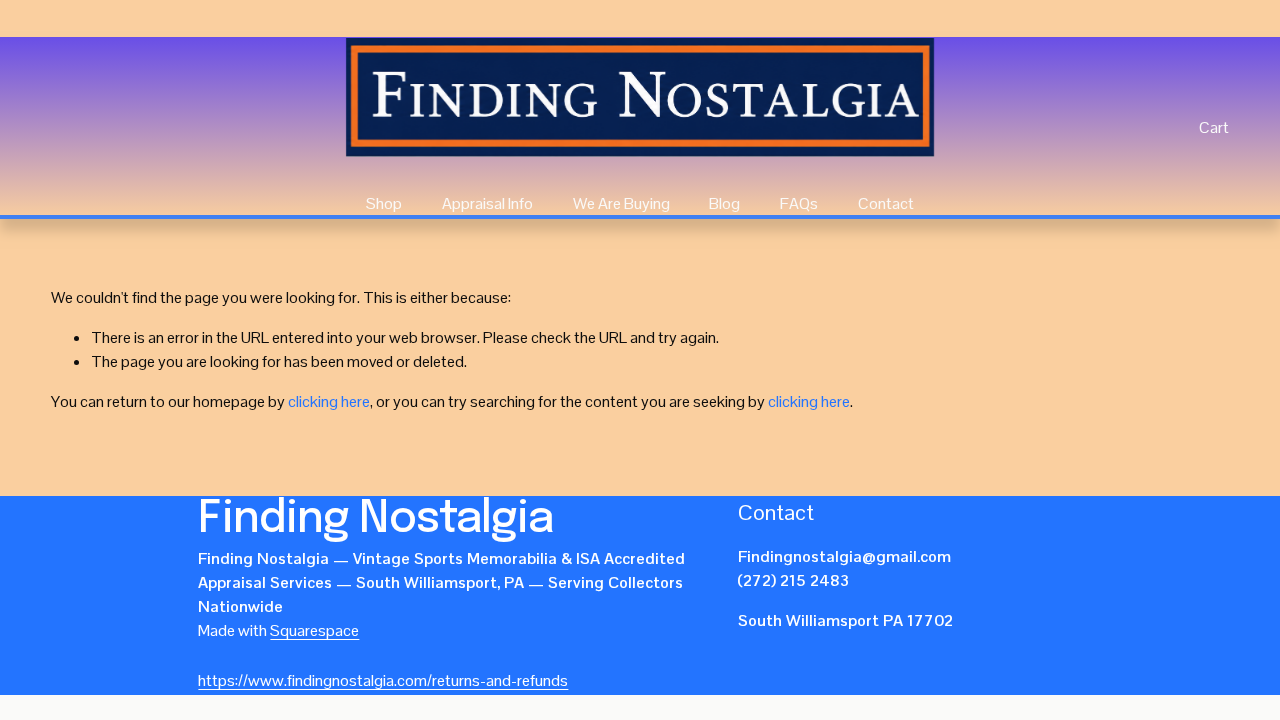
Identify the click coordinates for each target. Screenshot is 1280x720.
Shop (384, 203)
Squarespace (314, 630)
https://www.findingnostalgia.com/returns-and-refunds (383, 680)
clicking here (329, 401)
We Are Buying (621, 203)
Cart (1214, 127)
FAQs (799, 203)
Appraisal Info (487, 203)
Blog (724, 203)
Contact (886, 203)
